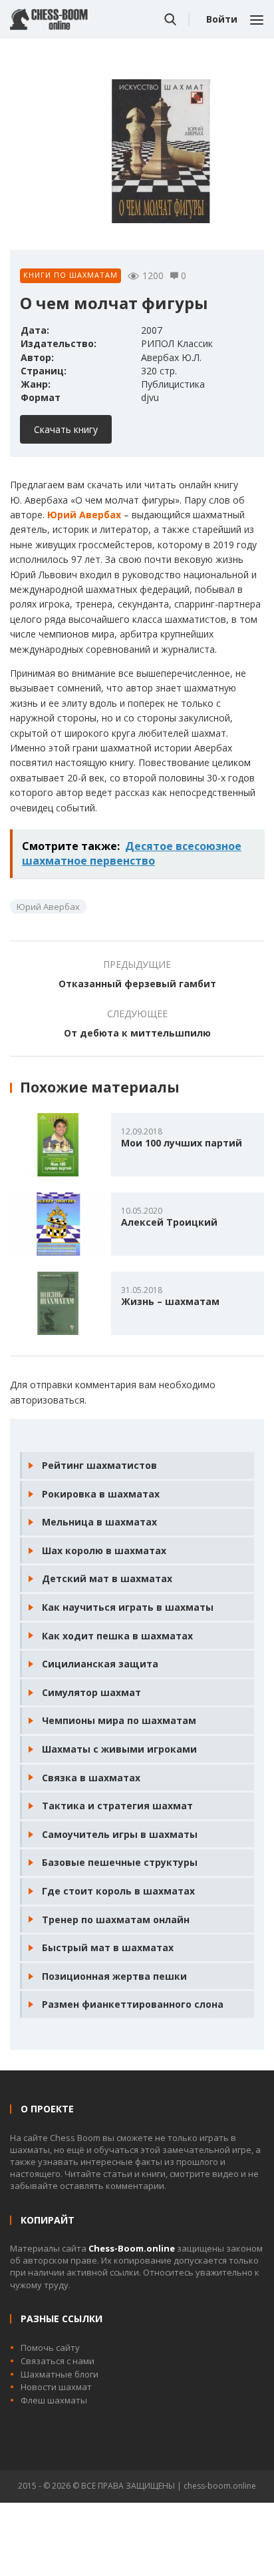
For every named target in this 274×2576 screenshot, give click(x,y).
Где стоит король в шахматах (118, 1891)
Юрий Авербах (84, 515)
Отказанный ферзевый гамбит (137, 984)
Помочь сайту (50, 2348)
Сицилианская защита (100, 1664)
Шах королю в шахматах (104, 1550)
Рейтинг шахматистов (99, 1465)
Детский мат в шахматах (107, 1578)
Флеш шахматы (54, 2400)
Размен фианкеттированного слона (133, 2004)
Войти (222, 19)
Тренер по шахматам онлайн (116, 1920)
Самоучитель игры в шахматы (120, 1834)
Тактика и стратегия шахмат (117, 1806)
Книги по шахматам (70, 275)
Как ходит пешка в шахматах (117, 1636)
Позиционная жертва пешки (114, 1976)
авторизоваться (47, 1400)
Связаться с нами (58, 2361)
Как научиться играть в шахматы (128, 1607)
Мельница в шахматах (99, 1522)
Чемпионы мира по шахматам (119, 1720)
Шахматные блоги (60, 2374)
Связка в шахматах (91, 1778)
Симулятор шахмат (91, 1692)
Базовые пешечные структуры (120, 1862)
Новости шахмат (56, 2387)
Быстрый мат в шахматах (108, 1947)
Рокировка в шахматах (101, 1494)
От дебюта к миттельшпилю (137, 1033)
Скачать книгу (66, 429)
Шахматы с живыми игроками (119, 1749)
